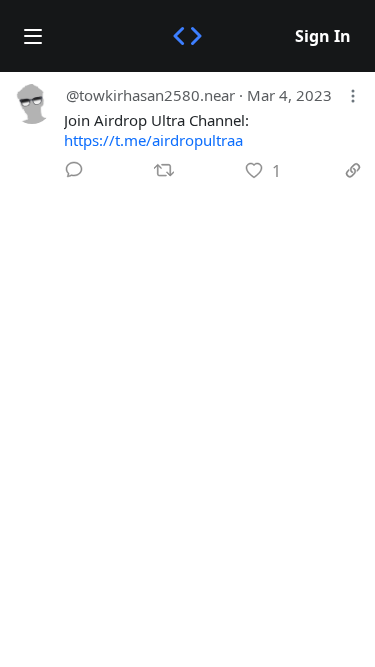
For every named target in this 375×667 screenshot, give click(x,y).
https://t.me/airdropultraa (153, 140)
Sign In (323, 36)
